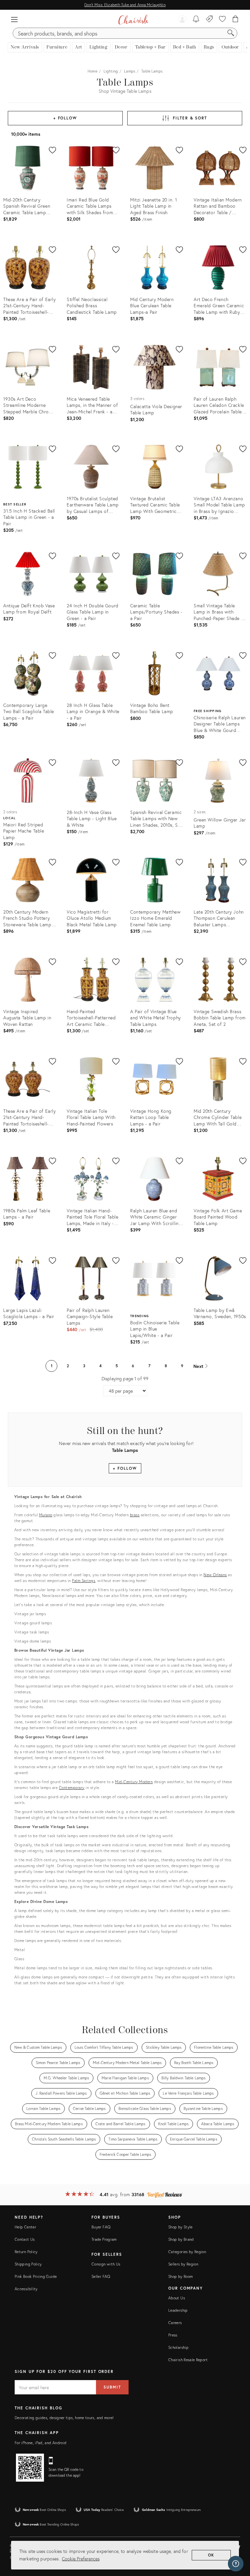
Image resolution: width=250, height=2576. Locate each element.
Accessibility (26, 2289)
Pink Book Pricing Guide (36, 2276)
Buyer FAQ (101, 2227)
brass (135, 1515)
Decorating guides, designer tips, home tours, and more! (64, 2418)
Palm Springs (83, 1581)
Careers (175, 2323)
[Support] (236, 2564)
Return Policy (26, 2252)
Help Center (25, 2227)
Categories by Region (187, 2252)
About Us (177, 2298)
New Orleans (215, 1575)
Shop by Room (181, 2276)
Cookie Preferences (81, 2559)
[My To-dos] (196, 20)
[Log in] (182, 20)
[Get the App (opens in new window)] (30, 2468)
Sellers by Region (183, 2264)
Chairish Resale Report (188, 2360)
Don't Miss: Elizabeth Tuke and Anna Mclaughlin (125, 5)
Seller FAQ (101, 2276)
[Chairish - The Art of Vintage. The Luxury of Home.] (133, 20)
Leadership (178, 2310)
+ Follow (65, 118)
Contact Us (25, 2239)
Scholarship (178, 2347)
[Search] (231, 33)
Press (173, 2335)
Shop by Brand (181, 2239)
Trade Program (104, 2239)
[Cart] (236, 20)
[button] (14, 20)
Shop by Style (181, 2227)
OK (211, 2555)
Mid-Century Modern (134, 1782)
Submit (112, 2387)
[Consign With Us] (209, 20)
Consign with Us (106, 2264)
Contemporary (72, 1788)
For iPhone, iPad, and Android (41, 2443)
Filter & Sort (190, 118)
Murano (46, 1515)
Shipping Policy (28, 2264)
